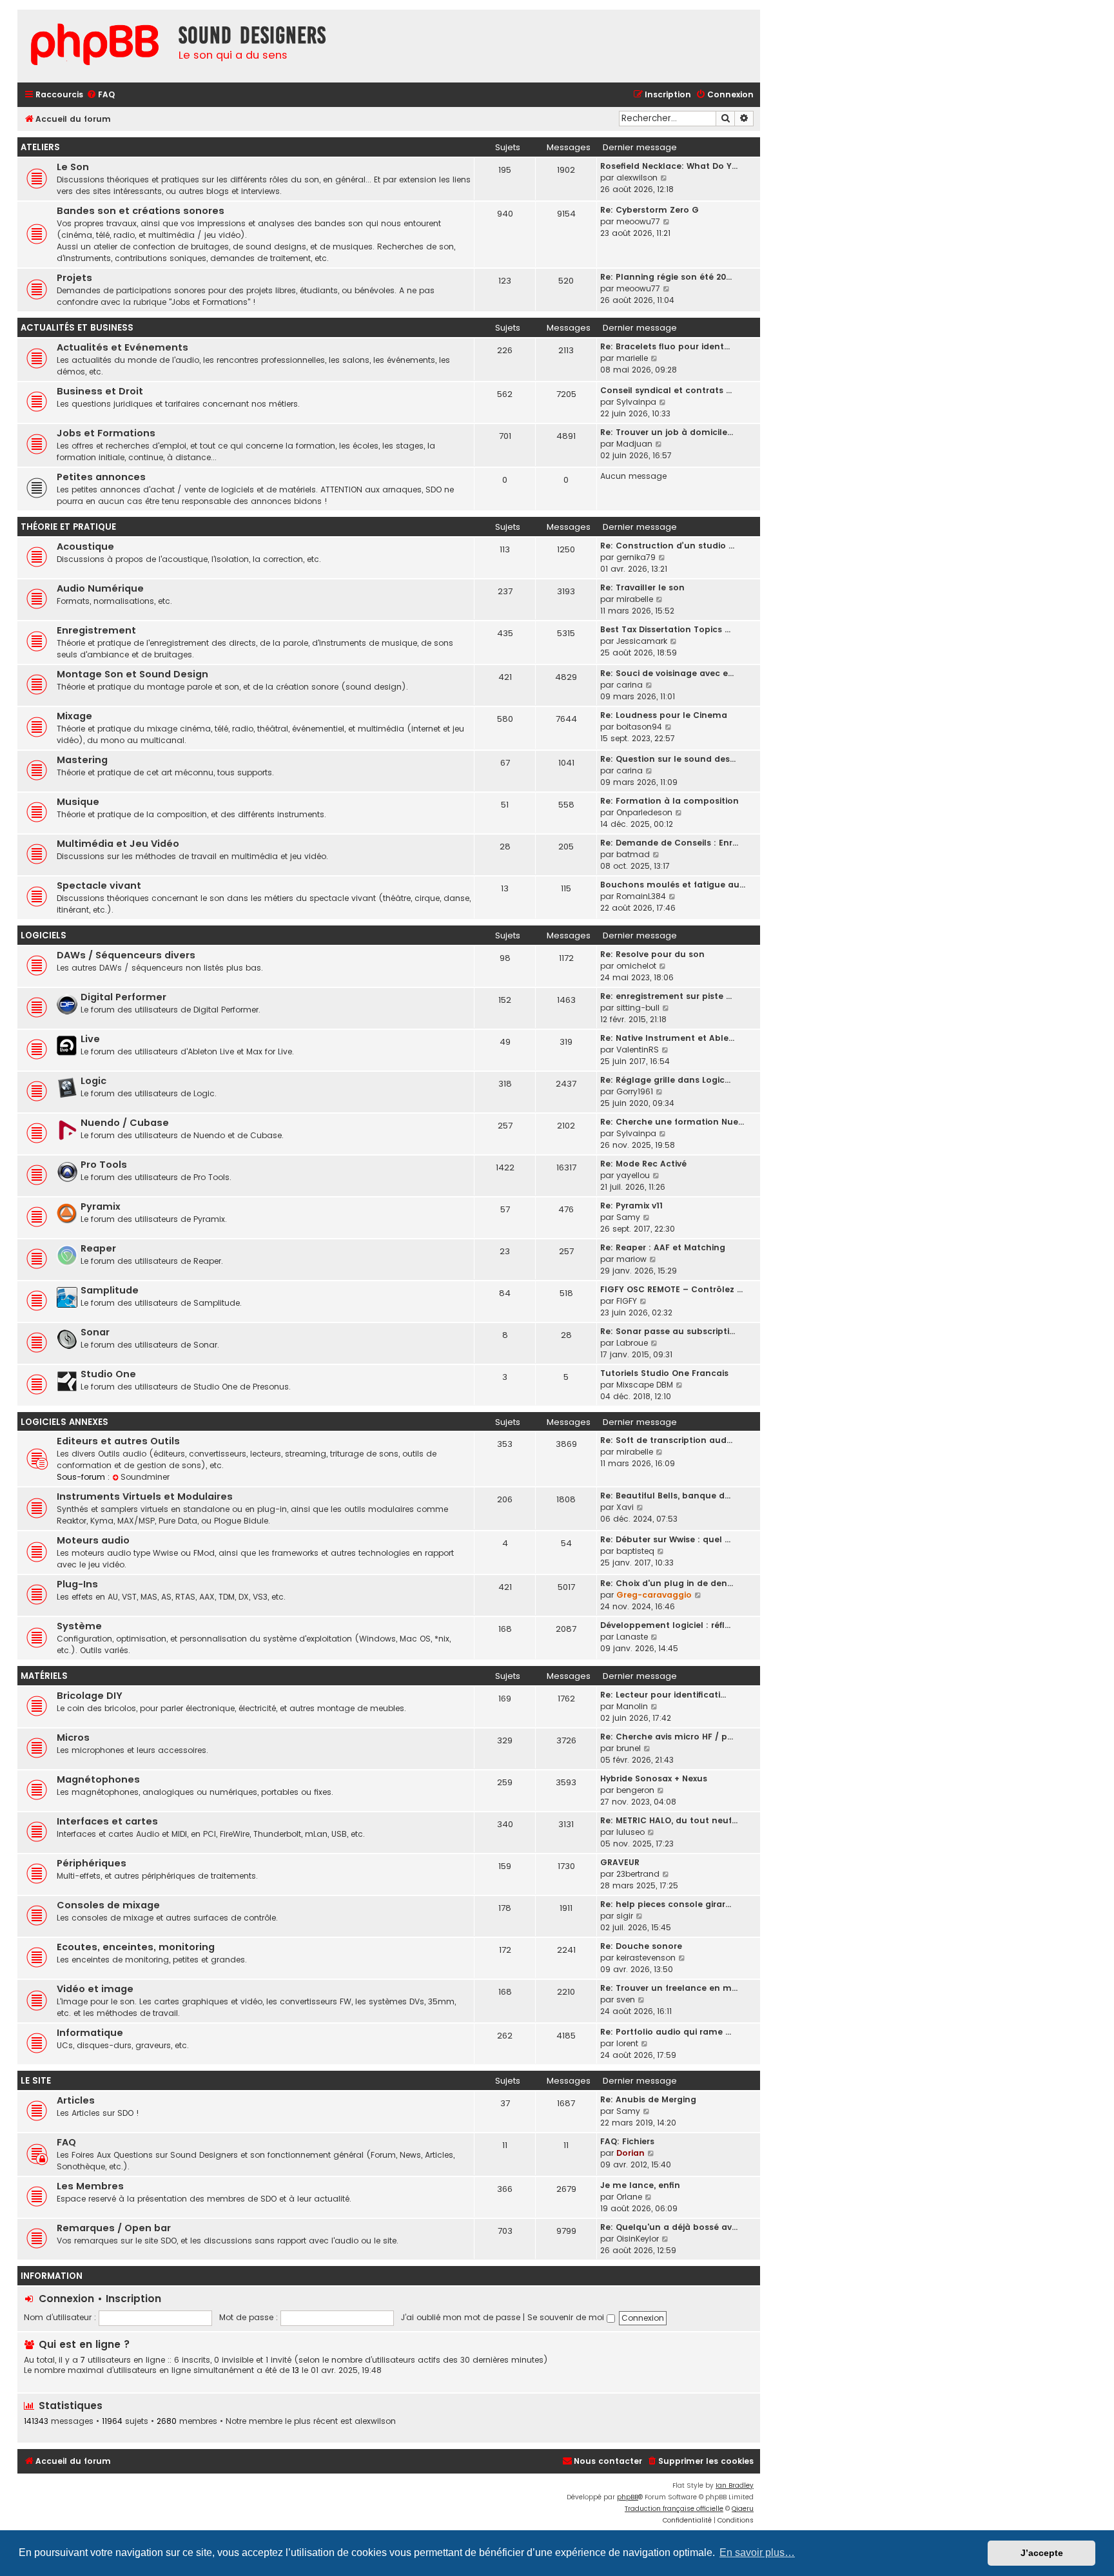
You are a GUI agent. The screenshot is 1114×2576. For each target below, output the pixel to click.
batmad (633, 854)
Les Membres (90, 2186)
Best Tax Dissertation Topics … (665, 629)
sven (626, 2000)
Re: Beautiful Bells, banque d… (665, 1496)
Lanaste (632, 1637)
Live (90, 1039)
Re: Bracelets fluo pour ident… (665, 346)
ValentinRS (638, 1050)
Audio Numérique (100, 588)
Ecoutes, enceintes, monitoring (136, 1947)
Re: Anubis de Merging (648, 2099)
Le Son (73, 167)
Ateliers (40, 147)
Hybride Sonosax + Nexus (654, 1778)
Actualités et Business (77, 328)
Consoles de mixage (108, 1905)
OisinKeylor (638, 2239)
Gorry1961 (635, 1091)
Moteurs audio (93, 1540)
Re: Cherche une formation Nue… (672, 1122)
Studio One (108, 1374)
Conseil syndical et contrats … (666, 390)
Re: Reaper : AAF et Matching (663, 1247)
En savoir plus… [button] (757, 2552)
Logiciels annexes (64, 1422)
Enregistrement (96, 630)
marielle (632, 358)
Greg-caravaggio (654, 1595)
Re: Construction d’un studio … (667, 546)
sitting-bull (638, 1008)
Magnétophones (98, 1779)
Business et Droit (100, 391)
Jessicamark (642, 641)
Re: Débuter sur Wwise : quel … (665, 1539)
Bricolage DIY (90, 1696)
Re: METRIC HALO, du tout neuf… (669, 1820)
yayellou (633, 1175)
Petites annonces (101, 477)
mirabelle (635, 599)
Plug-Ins (77, 1584)
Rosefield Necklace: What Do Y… (669, 166)
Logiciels (44, 935)
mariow (631, 1259)
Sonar (95, 1332)
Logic (93, 1081)
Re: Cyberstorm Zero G (650, 210)
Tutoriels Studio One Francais (664, 1373)
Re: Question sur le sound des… (668, 759)
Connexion (66, 2299)
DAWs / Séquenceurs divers (126, 955)
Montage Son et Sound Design (132, 674)
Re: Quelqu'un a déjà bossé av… (669, 2227)
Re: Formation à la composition (669, 801)
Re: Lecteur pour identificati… (663, 1695)
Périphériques (92, 1863)
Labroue (632, 1343)
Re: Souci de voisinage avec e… (667, 673)
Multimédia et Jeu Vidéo (118, 844)
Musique (78, 802)
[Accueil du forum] (95, 46)
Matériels (44, 1676)
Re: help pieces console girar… (666, 1904)
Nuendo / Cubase (125, 1123)
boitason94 (639, 727)
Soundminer (145, 1477)
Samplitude (110, 1290)
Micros (73, 1738)
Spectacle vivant (99, 886)
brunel (629, 1748)
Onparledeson (644, 812)
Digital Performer (123, 997)
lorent (627, 2043)
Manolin (632, 1706)
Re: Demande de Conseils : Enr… (669, 843)
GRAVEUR (620, 1862)
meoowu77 (638, 221)
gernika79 (636, 557)
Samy (628, 1217)
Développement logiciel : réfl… (665, 1625)
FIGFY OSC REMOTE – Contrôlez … (671, 1289)
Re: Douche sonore (641, 1946)
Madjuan (634, 444)
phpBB (628, 2497)
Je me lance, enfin (640, 2185)
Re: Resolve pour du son (652, 954)
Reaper (98, 1248)
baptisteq (635, 1551)
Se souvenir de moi (567, 2317)
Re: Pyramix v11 (631, 1206)
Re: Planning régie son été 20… (666, 277)
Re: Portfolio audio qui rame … (666, 2032)
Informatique (90, 2033)
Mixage (74, 716)
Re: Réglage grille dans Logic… (665, 1080)
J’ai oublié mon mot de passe (461, 2317)
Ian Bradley (735, 2485)
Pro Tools (104, 1165)
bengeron (635, 1790)
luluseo (630, 1832)
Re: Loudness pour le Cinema (664, 715)
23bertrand (638, 1874)
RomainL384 (641, 896)
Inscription (133, 2299)
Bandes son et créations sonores (141, 211)
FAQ (66, 2142)
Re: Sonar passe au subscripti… (668, 1331)
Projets (74, 278)
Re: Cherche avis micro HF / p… (667, 1737)
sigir (625, 1916)
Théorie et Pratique (68, 527)
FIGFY (627, 1301)
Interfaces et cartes (107, 1821)
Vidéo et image (95, 1989)
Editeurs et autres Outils (118, 1441)
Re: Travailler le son (642, 587)
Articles (76, 2100)
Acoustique (85, 547)
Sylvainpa (636, 402)
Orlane (629, 2197)
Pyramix (101, 1206)
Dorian (630, 2153)
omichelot (636, 966)
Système (79, 1626)
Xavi (625, 1507)
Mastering (82, 760)
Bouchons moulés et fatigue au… (673, 885)
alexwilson (637, 178)
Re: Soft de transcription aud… (666, 1440)
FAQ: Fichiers (627, 2141)
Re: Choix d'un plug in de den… (667, 1583)
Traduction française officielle (674, 2509)
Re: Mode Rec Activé (643, 1164)
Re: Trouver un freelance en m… (669, 1988)
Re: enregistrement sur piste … (666, 996)
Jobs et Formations (106, 433)
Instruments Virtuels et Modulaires (145, 1496)
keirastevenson (646, 1958)
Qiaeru (743, 2509)
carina (630, 685)
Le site (36, 2081)
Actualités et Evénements (122, 347)
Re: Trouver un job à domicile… (667, 432)
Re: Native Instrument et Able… (667, 1038)
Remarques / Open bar (114, 2228)
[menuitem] (101, 95)
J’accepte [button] (1042, 2553)
